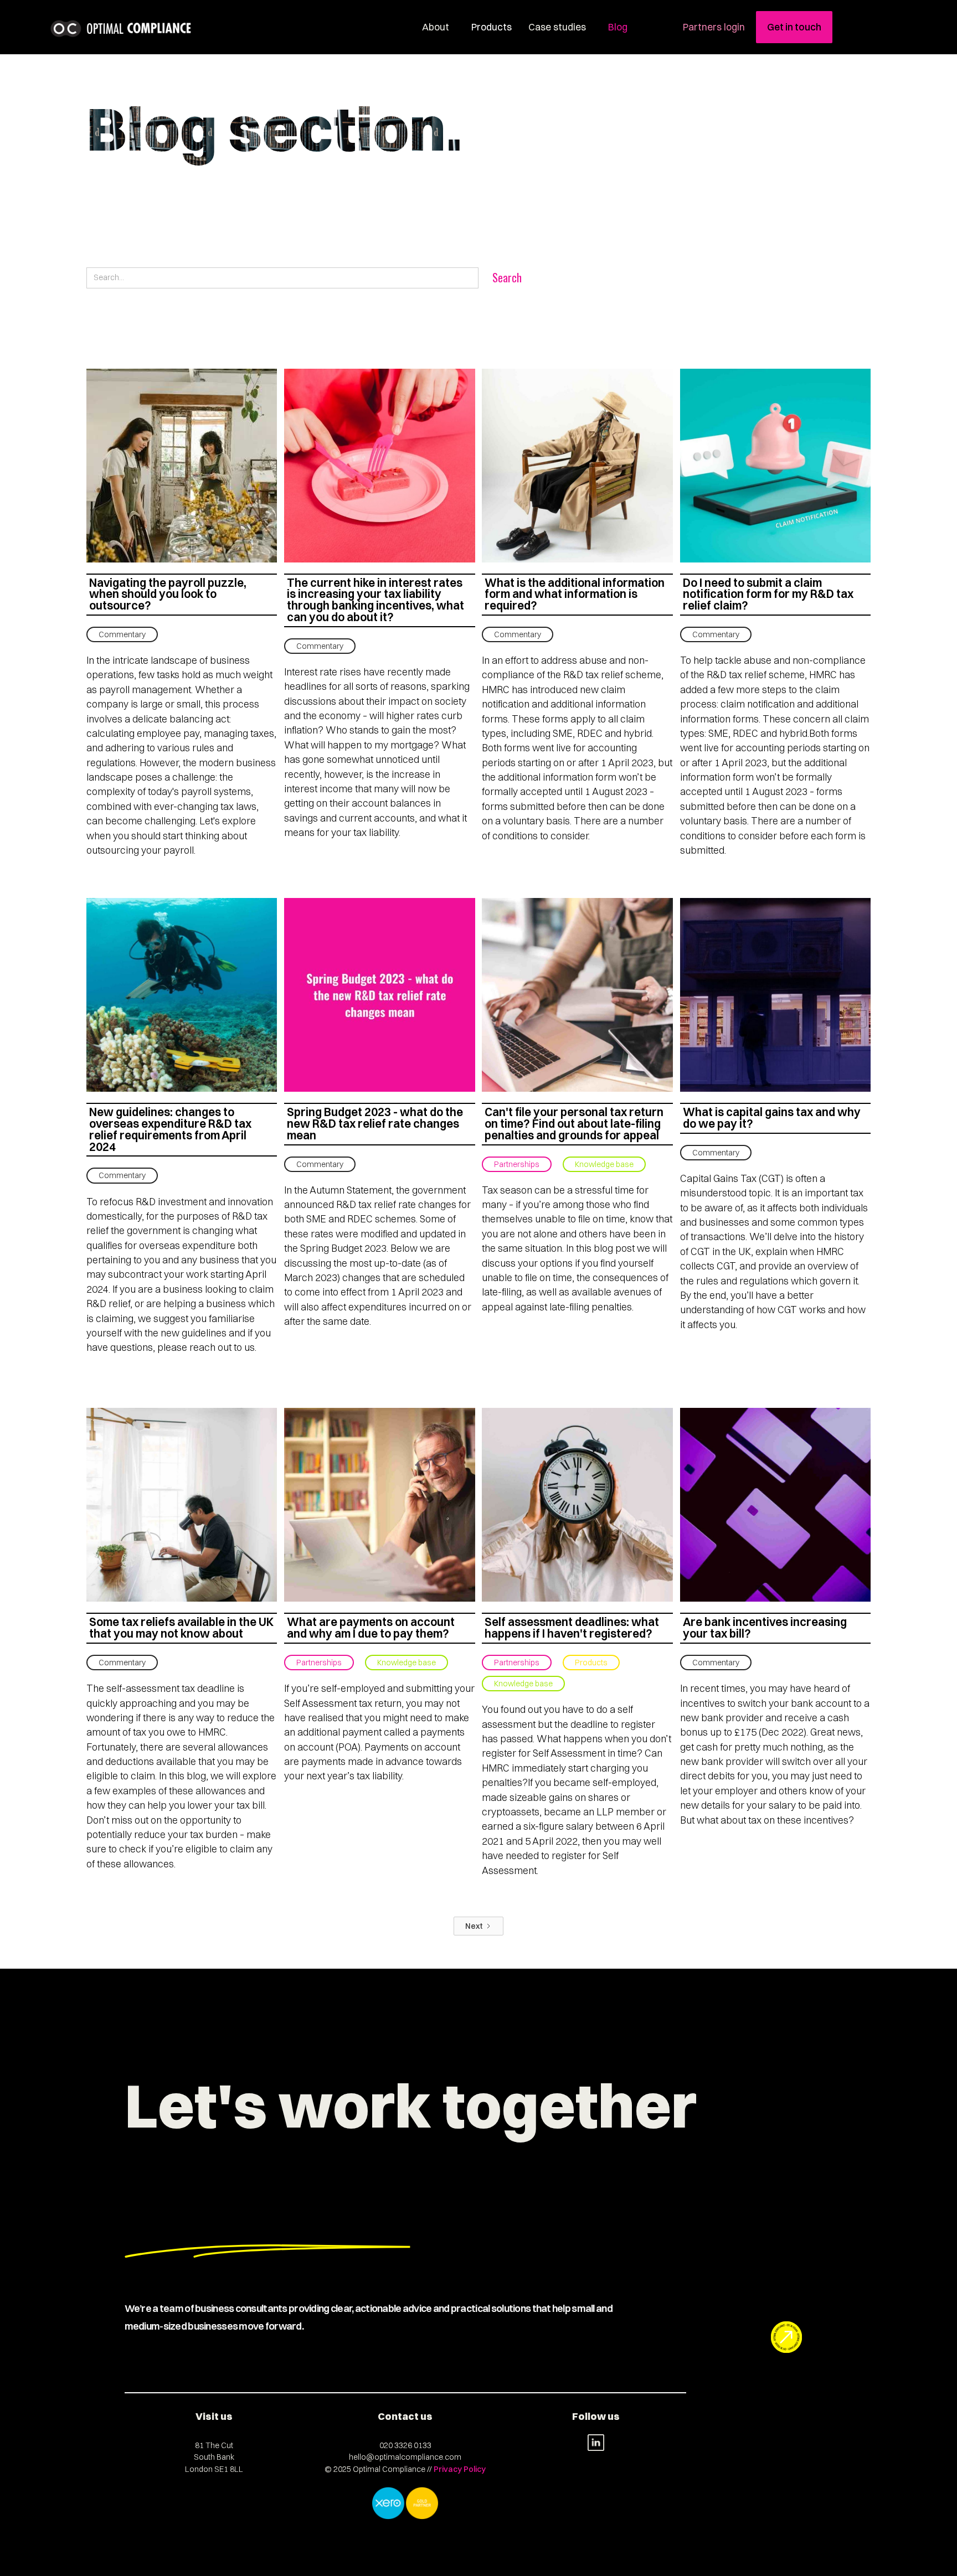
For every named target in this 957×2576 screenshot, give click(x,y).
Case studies (557, 27)
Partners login (714, 27)
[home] (122, 29)
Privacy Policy (460, 2469)
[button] (489, 27)
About (436, 27)
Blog (618, 27)
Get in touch (794, 27)
